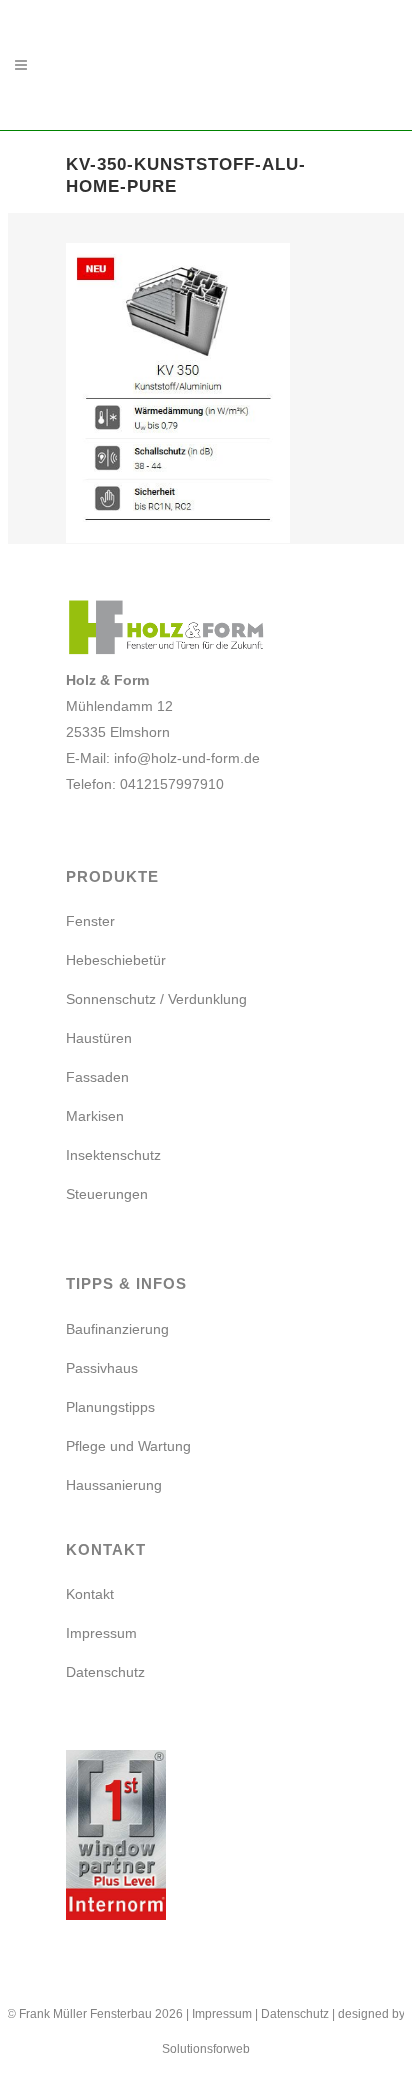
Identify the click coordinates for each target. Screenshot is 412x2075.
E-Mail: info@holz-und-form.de (163, 758)
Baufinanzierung (117, 1329)
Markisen (95, 1116)
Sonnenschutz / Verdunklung (156, 999)
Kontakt (90, 1594)
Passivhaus (102, 1368)
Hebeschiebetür (116, 960)
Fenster (90, 921)
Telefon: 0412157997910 (145, 784)
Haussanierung (114, 1485)
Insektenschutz (113, 1155)
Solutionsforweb (206, 2049)
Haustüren (99, 1038)
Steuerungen (107, 1194)
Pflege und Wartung (128, 1446)
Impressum (101, 1633)
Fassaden (97, 1077)
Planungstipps (110, 1407)
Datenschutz (105, 1672)
